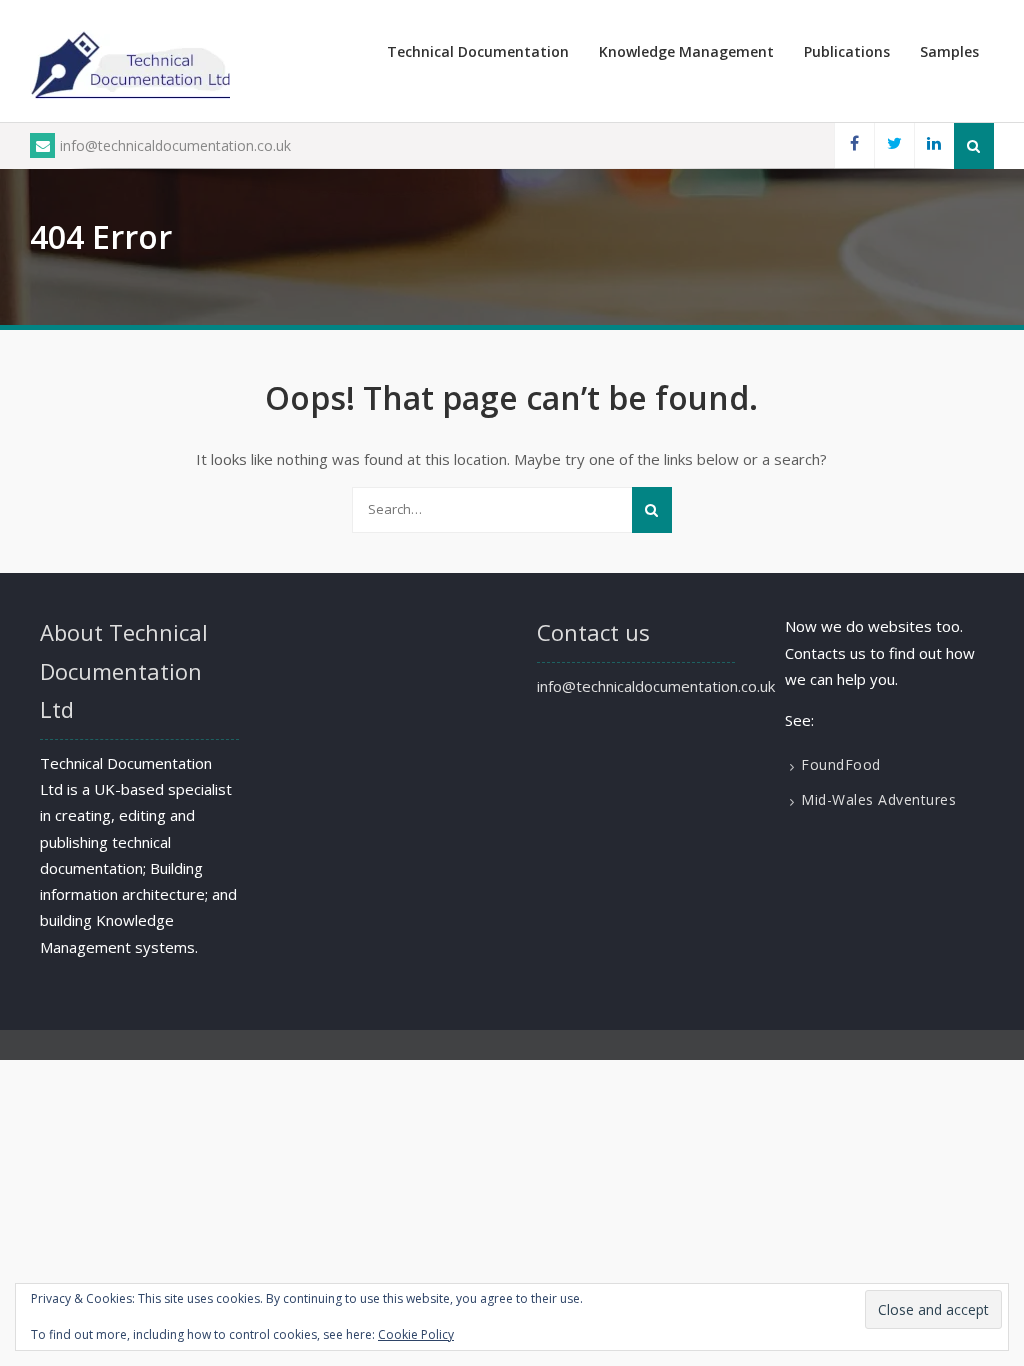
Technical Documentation (478, 51)
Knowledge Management (686, 51)
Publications (847, 51)
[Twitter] (894, 145)
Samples (949, 51)
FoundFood (841, 764)
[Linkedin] (934, 145)
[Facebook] (854, 145)
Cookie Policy (416, 1334)
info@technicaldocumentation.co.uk (175, 145)
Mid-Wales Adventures (878, 799)
